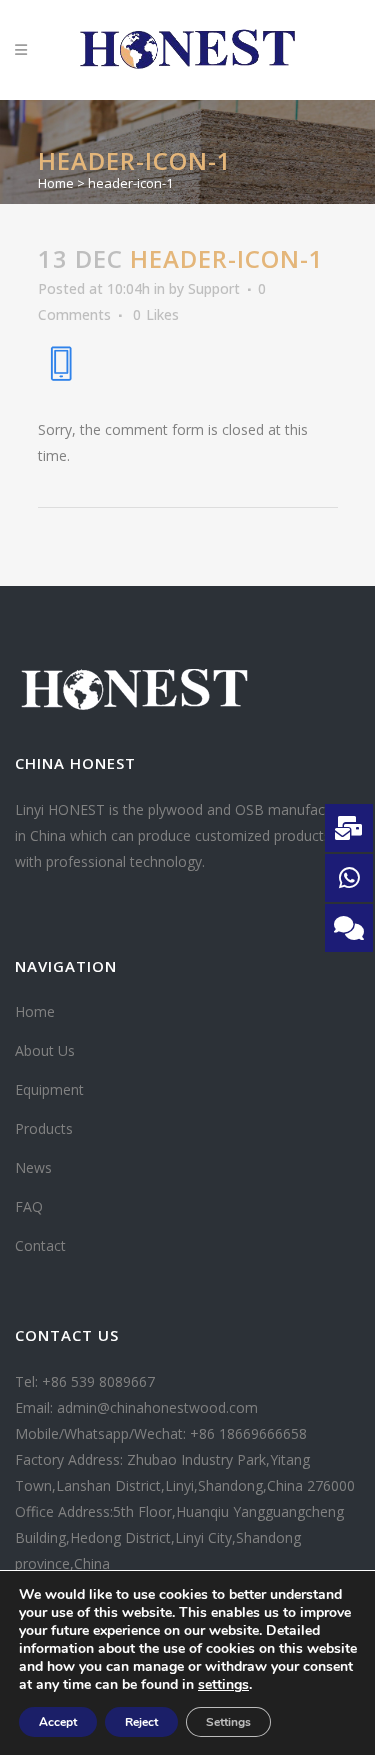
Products (44, 1128)
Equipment (49, 1089)
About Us (45, 1050)
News (33, 1167)
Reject (141, 1722)
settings (223, 1685)
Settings (228, 1722)
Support (214, 288)
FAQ (29, 1206)
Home (56, 183)
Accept (58, 1722)
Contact (40, 1245)
